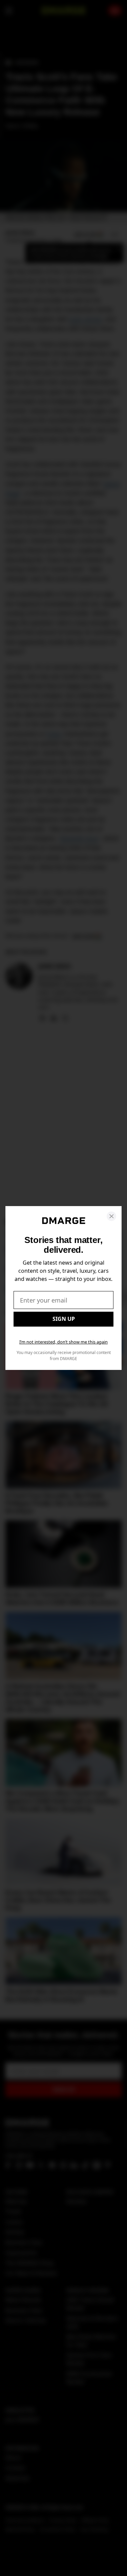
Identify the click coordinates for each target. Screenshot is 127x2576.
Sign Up (64, 1319)
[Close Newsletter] (111, 1216)
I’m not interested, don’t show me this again (63, 1342)
